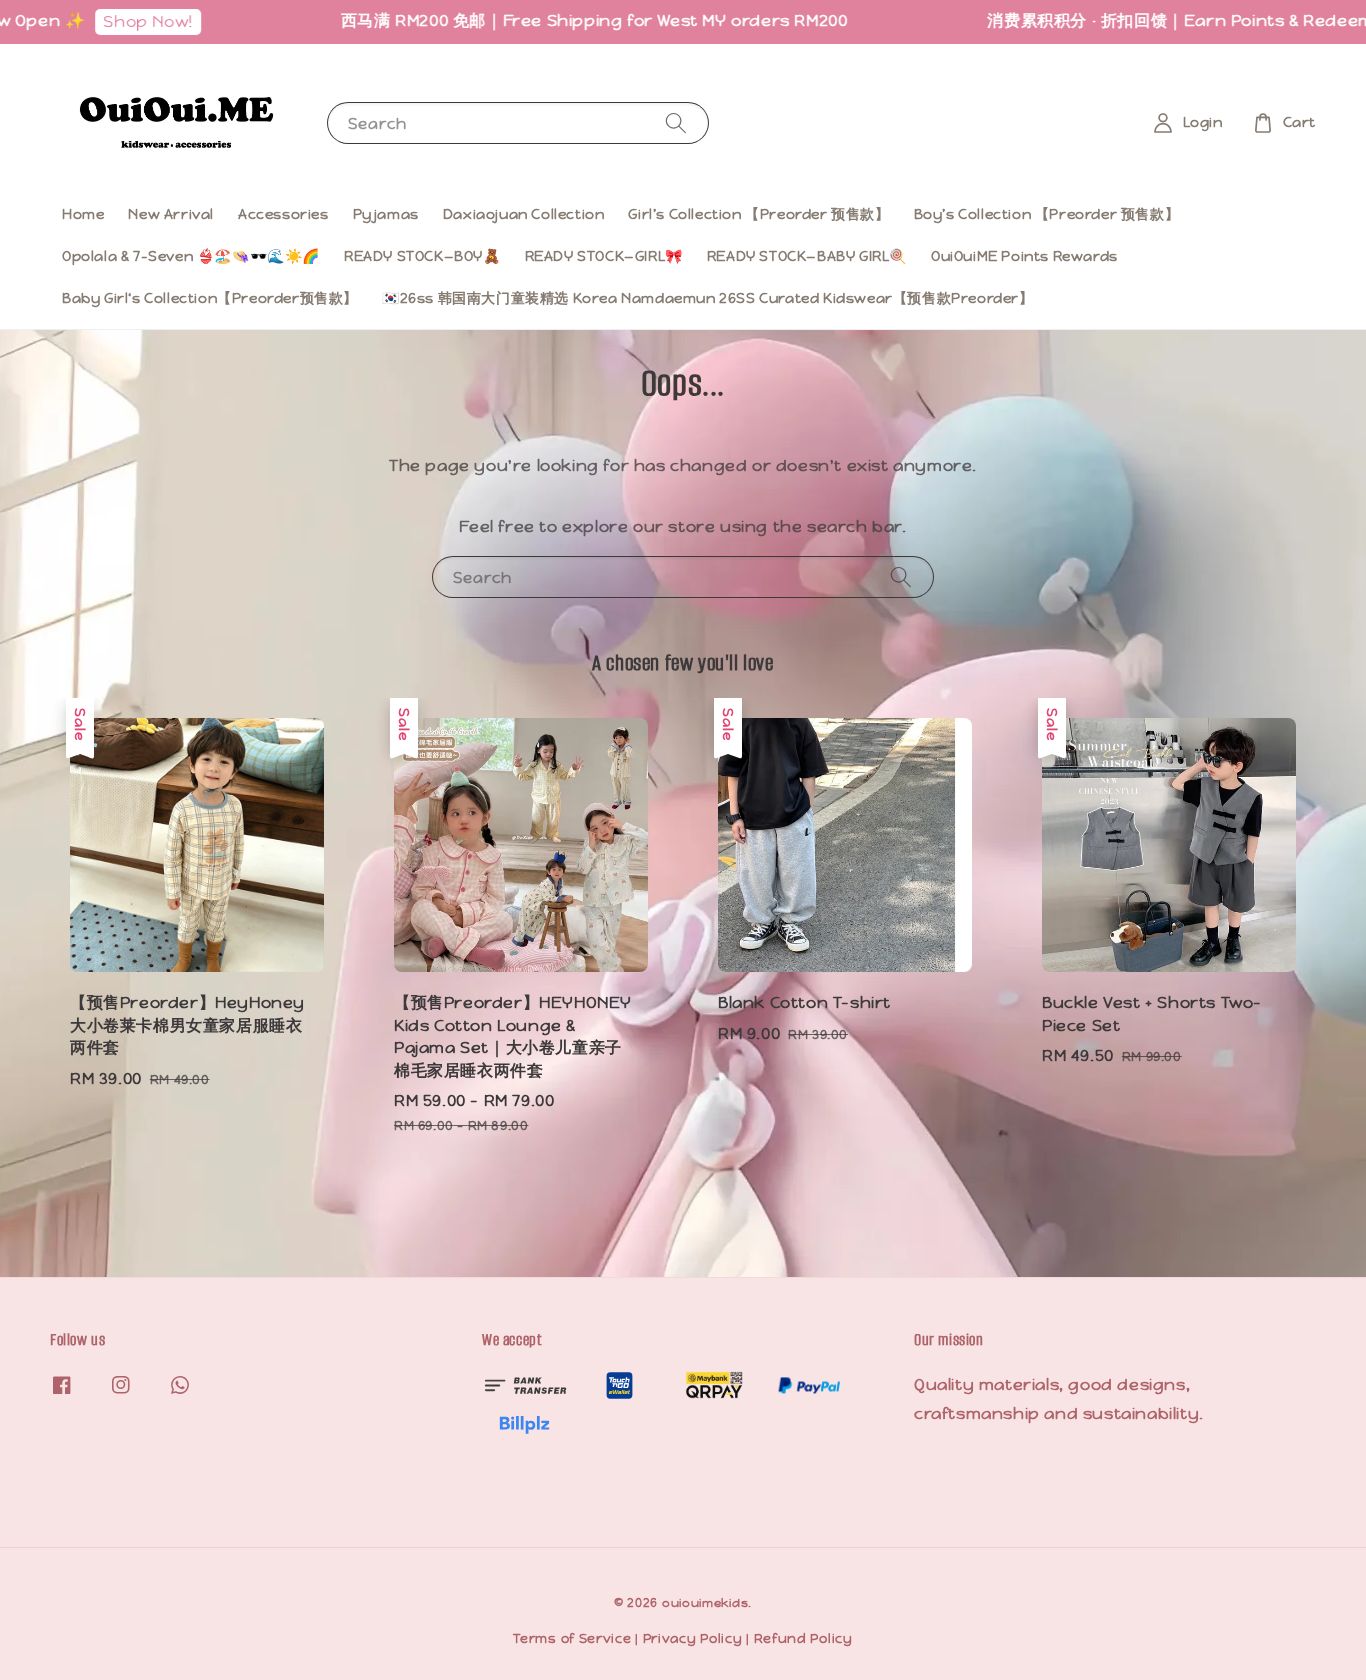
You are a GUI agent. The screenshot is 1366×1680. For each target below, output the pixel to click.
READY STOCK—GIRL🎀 (604, 256)
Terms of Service (572, 1638)
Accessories (283, 214)
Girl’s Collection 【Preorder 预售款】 (758, 214)
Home (83, 214)
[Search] (676, 122)
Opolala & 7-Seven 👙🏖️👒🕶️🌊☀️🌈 (191, 256)
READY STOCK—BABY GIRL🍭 (807, 256)
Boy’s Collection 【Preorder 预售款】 (1047, 214)
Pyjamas (386, 214)
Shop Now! (113, 21)
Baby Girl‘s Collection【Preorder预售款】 (210, 298)
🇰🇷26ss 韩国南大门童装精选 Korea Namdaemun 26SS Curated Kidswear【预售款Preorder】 (708, 298)
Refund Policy (803, 1638)
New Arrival (171, 214)
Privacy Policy (693, 1638)
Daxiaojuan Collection (524, 214)
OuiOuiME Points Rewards (1024, 256)
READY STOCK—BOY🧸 (422, 256)
